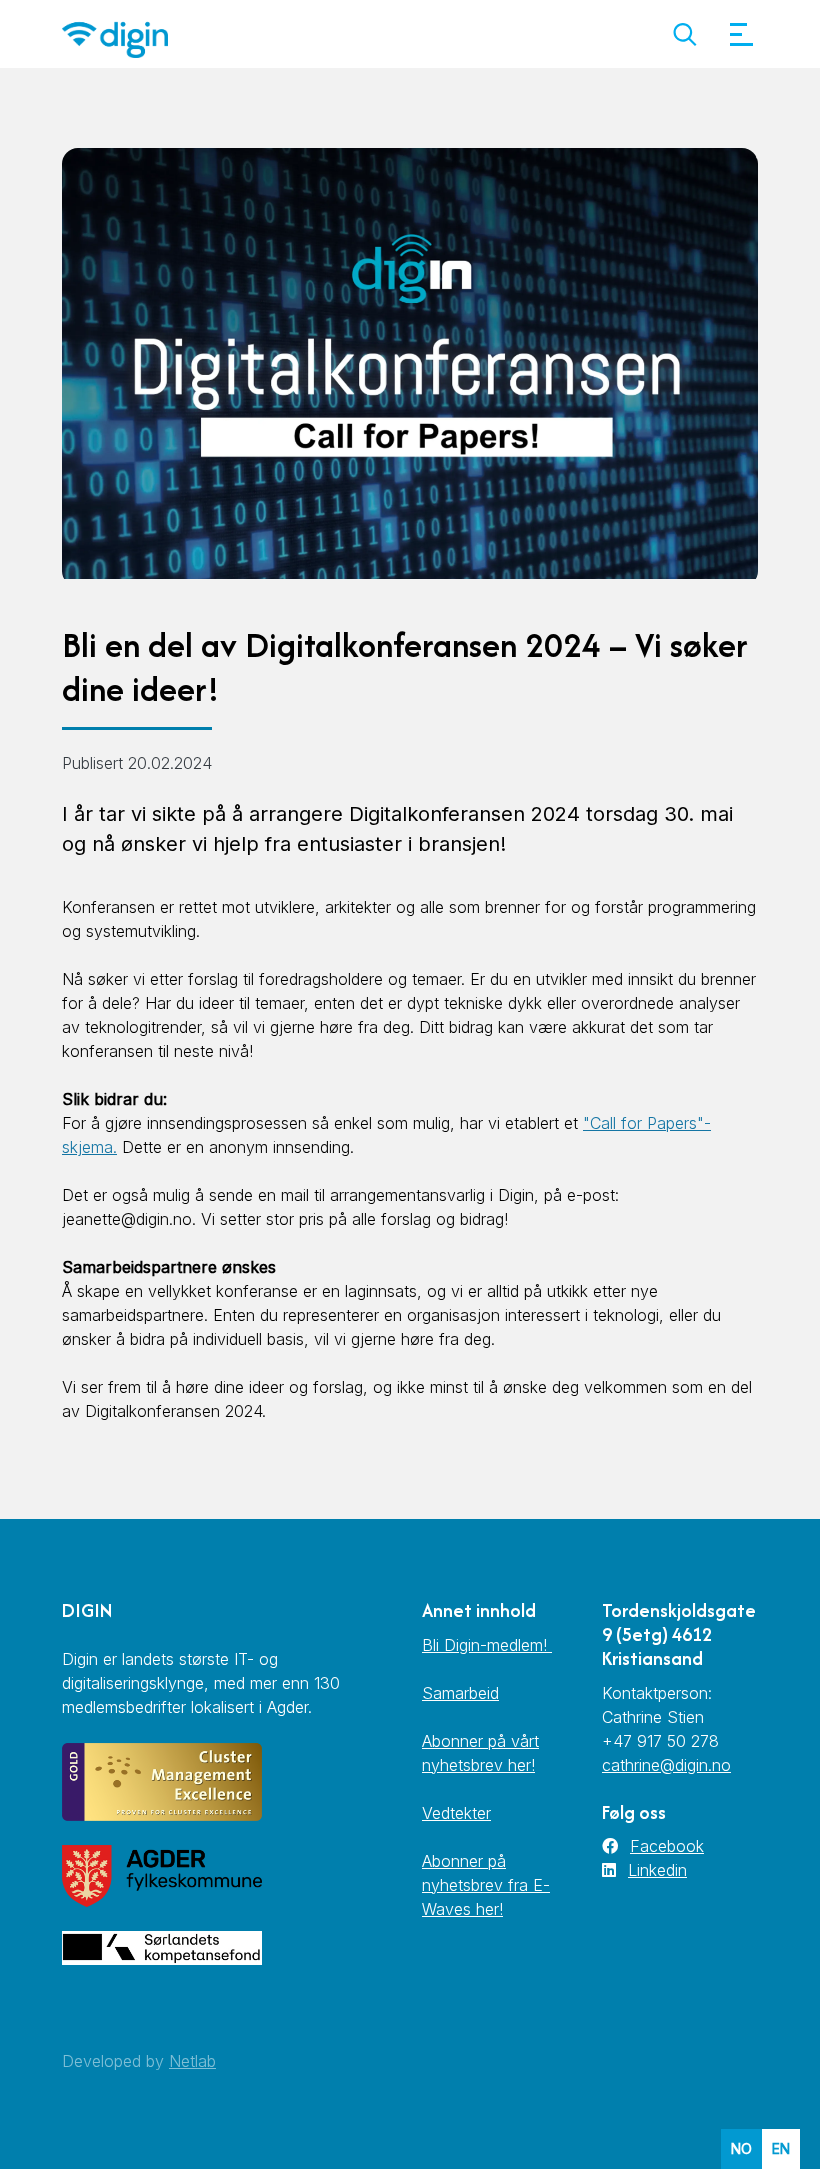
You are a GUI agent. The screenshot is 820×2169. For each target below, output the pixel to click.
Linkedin (657, 1870)
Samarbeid (460, 1693)
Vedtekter (456, 1813)
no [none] (741, 2148)
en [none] (781, 2148)
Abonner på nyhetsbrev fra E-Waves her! (486, 1885)
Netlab (192, 2061)
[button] (684, 34)
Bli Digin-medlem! (487, 1645)
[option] (781, 2149)
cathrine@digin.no (666, 1765)
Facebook (667, 1846)
